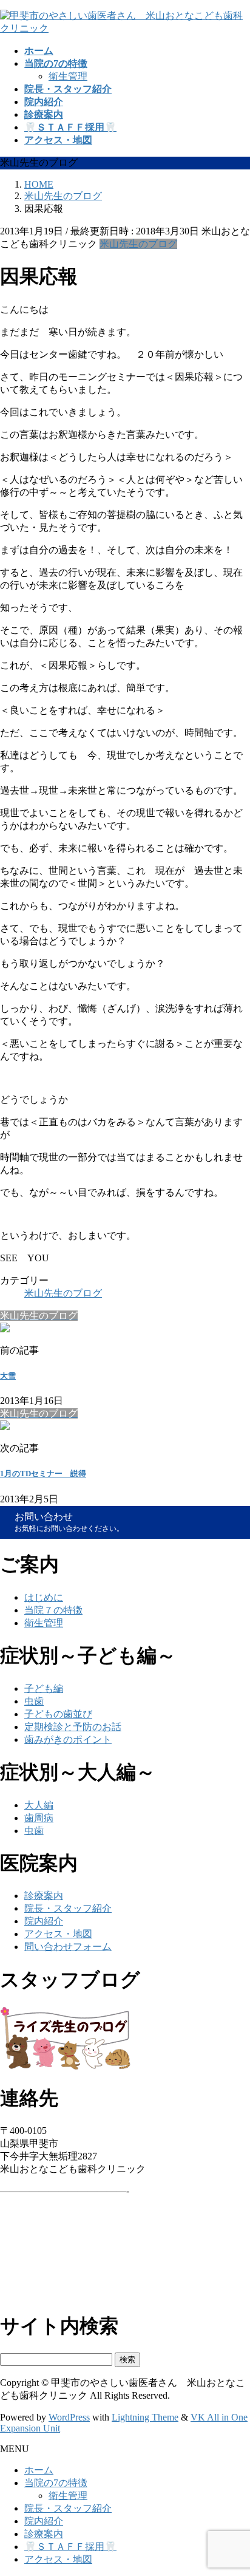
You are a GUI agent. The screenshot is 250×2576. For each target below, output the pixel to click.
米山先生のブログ (138, 244)
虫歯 (34, 1701)
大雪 (8, 1376)
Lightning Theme (145, 2417)
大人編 (39, 1805)
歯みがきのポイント (68, 1739)
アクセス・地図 (58, 1934)
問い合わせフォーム (68, 1947)
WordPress (69, 2417)
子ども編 (44, 1688)
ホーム (39, 2470)
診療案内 (44, 1896)
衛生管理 (68, 76)
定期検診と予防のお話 (73, 1727)
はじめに (44, 1597)
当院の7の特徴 (56, 2483)
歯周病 (39, 1818)
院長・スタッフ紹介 (68, 1908)
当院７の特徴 (53, 1610)
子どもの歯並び (58, 1714)
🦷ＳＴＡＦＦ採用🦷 (70, 2547)
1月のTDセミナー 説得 (43, 1474)
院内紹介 (44, 1921)
